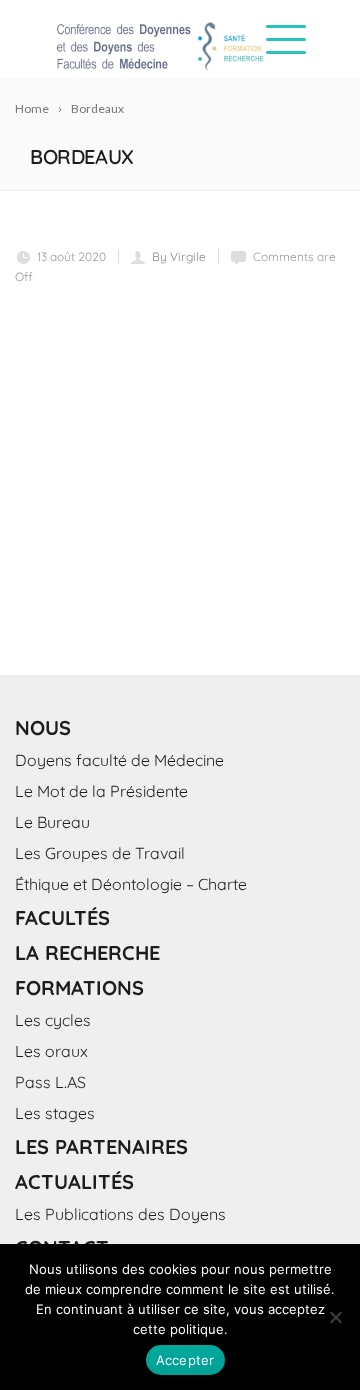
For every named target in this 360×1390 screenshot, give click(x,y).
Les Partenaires (101, 1146)
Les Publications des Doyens (120, 1214)
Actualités (74, 1181)
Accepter (185, 1360)
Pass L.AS (50, 1082)
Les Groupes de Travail (100, 853)
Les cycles (53, 1020)
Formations (79, 987)
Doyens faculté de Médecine (119, 760)
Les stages (55, 1113)
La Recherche (87, 952)
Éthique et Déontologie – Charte (131, 884)
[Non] (335, 1317)
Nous (43, 727)
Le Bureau (52, 822)
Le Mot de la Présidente (101, 791)
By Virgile (179, 256)
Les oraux (51, 1051)
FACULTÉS (62, 917)
